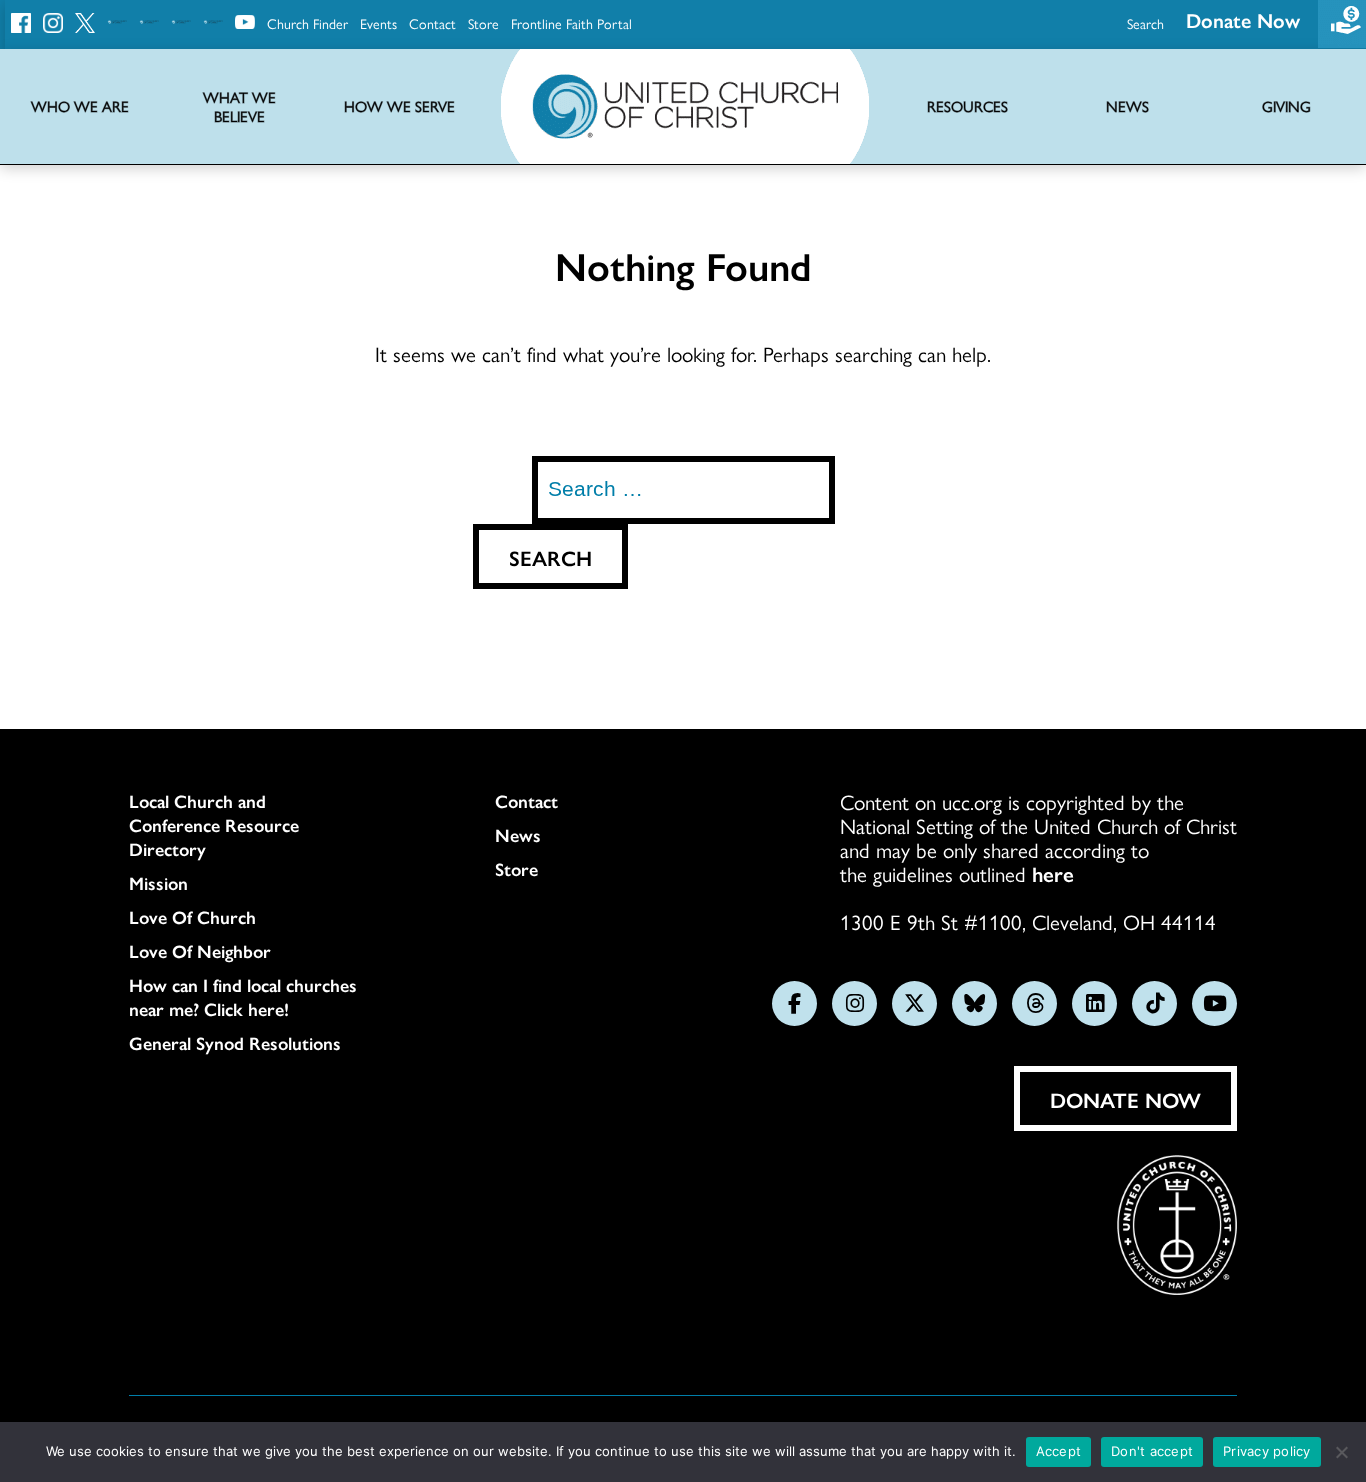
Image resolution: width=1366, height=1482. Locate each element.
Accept (1059, 1451)
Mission (158, 883)
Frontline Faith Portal (571, 23)
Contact (432, 23)
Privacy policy (1267, 1451)
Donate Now (1243, 19)
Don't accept (1152, 1451)
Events (378, 23)
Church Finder (307, 23)
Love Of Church (192, 917)
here (1053, 873)
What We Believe (239, 107)
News (518, 835)
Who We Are (80, 106)
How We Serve (399, 106)
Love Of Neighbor (200, 951)
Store (483, 23)
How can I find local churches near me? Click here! (243, 997)
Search (1145, 23)
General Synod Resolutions (235, 1043)
